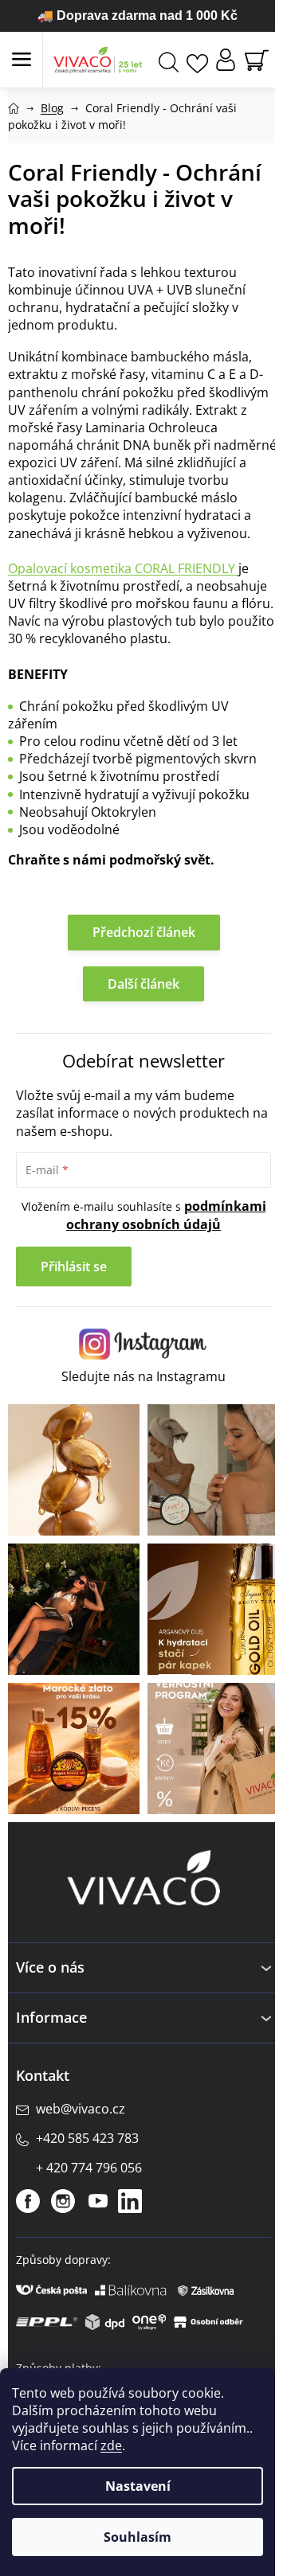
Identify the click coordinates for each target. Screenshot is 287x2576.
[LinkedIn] (130, 2201)
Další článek (143, 984)
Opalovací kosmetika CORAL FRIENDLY (122, 568)
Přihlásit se (74, 1267)
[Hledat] (169, 60)
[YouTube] (98, 2201)
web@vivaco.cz (81, 2109)
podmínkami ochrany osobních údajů (166, 1215)
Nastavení (138, 2486)
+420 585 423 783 (87, 2138)
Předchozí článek (144, 932)
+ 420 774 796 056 (89, 2168)
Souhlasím (138, 2537)
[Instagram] (63, 2201)
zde (111, 2445)
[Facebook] (28, 2201)
